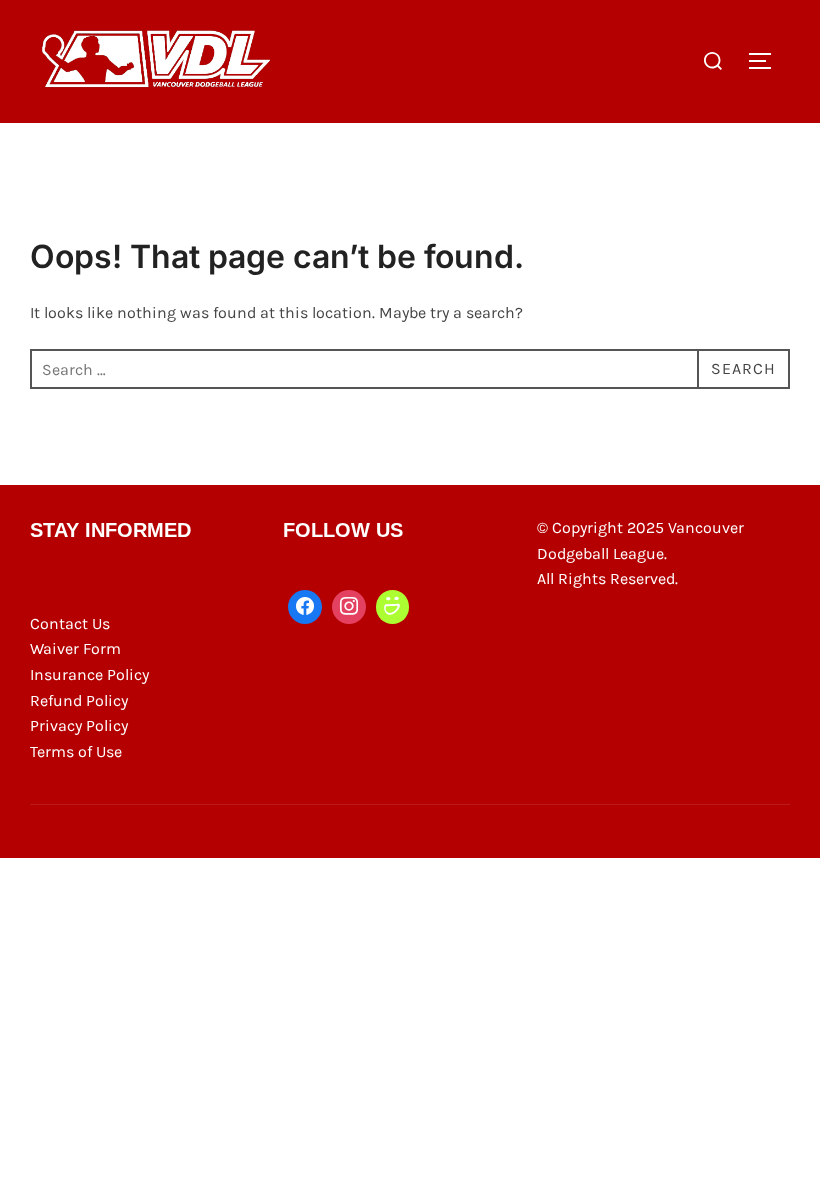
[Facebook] (305, 607)
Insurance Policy (89, 674)
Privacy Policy (79, 725)
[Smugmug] (393, 607)
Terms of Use (76, 751)
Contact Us (70, 623)
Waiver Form (75, 648)
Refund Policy (79, 700)
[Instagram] (349, 607)
